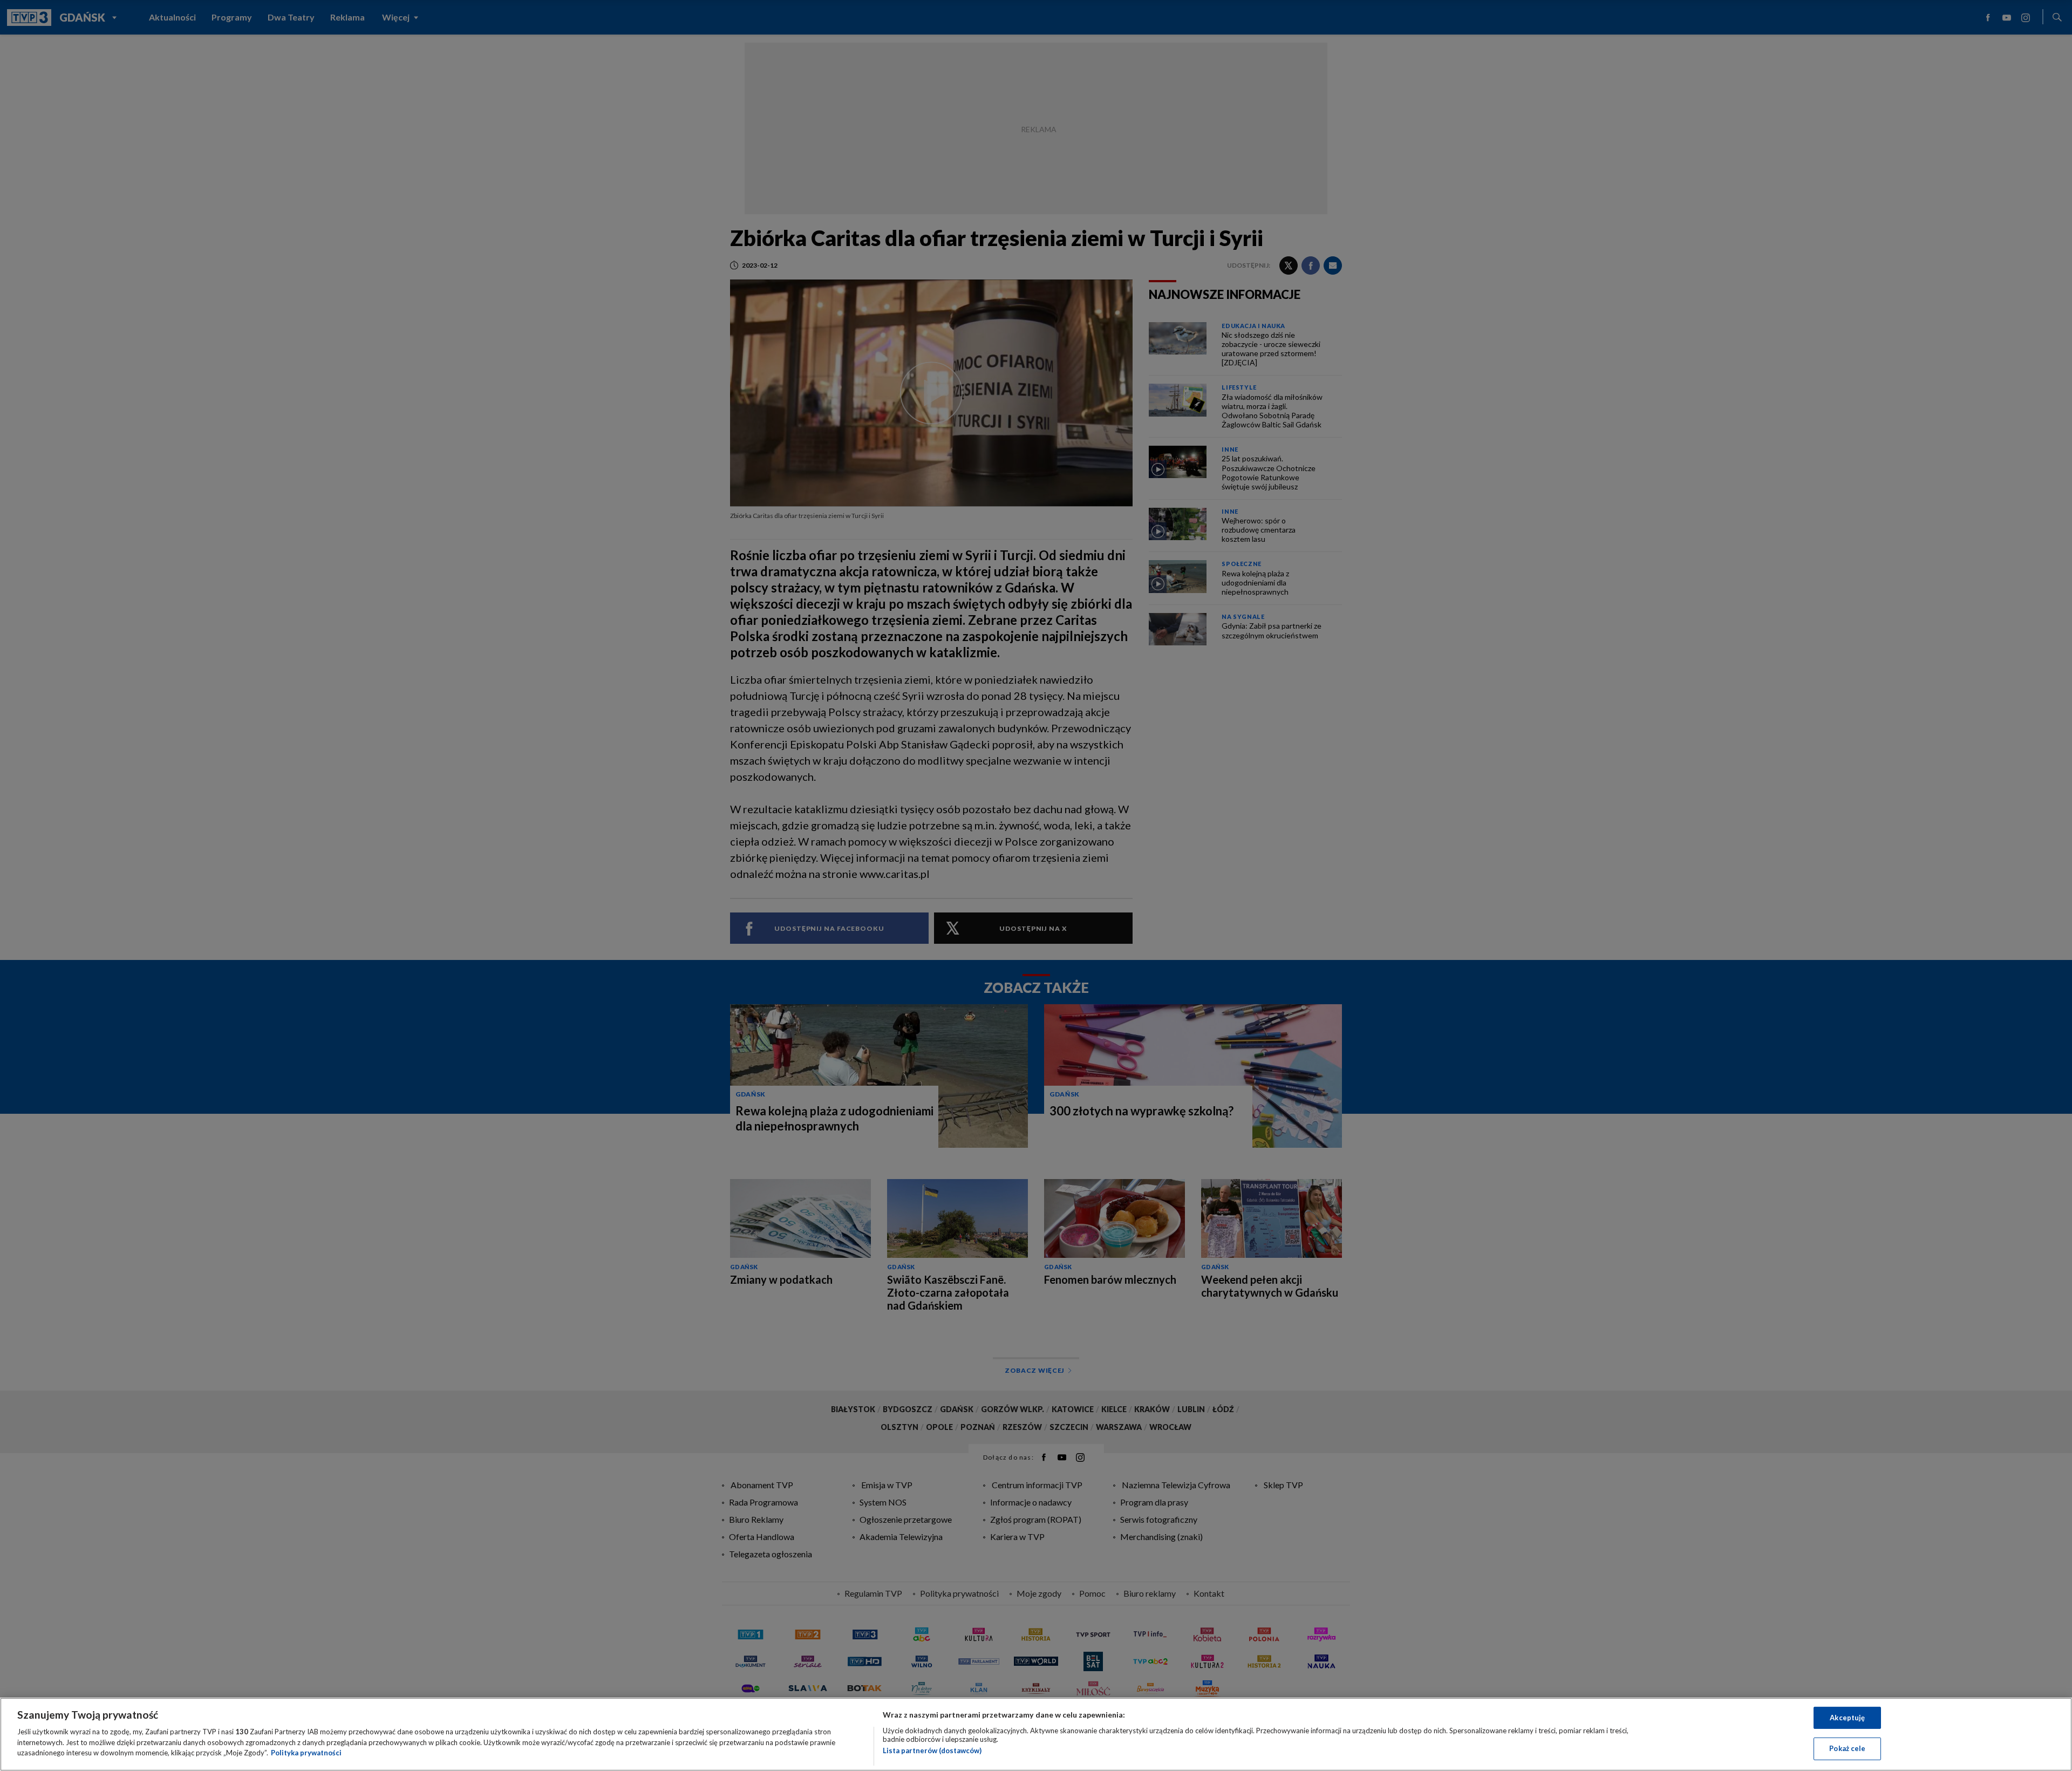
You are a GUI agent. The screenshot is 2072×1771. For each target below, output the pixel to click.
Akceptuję (1847, 1718)
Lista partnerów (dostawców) (932, 1750)
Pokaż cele (1847, 1748)
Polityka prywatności (306, 1753)
